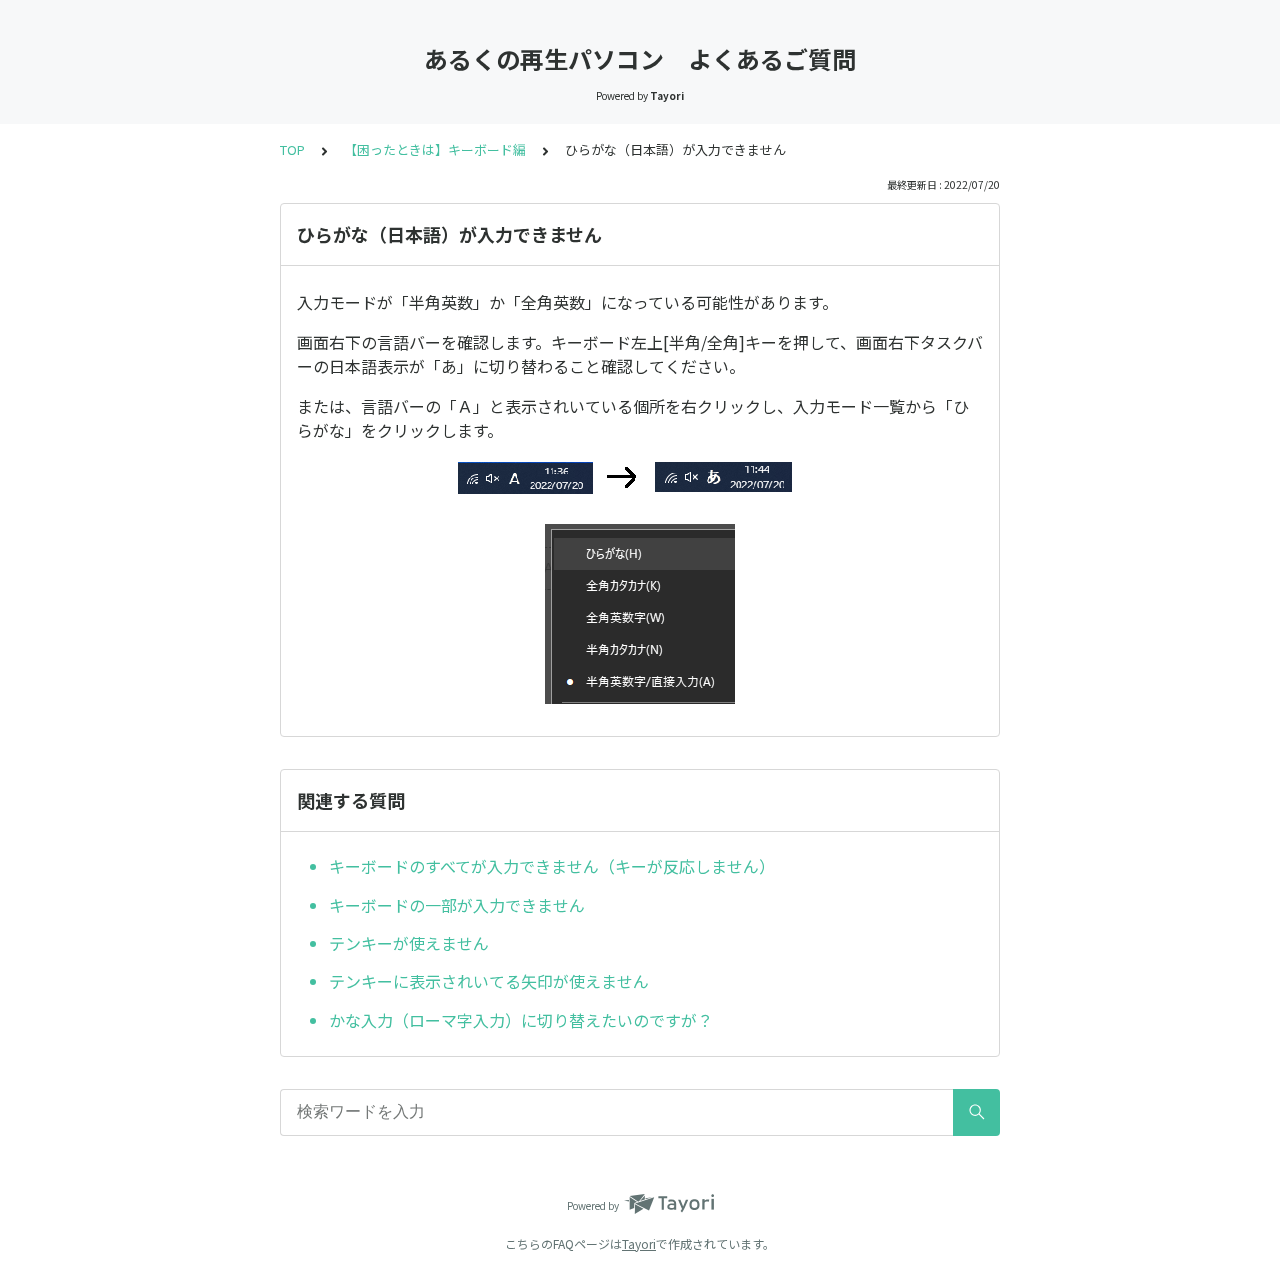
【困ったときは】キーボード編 (435, 149)
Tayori (639, 1243)
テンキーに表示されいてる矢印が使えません (489, 981)
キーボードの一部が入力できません (457, 905)
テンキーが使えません (409, 943)
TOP (292, 149)
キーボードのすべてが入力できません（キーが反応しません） (552, 866)
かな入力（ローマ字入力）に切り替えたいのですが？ (521, 1020)
